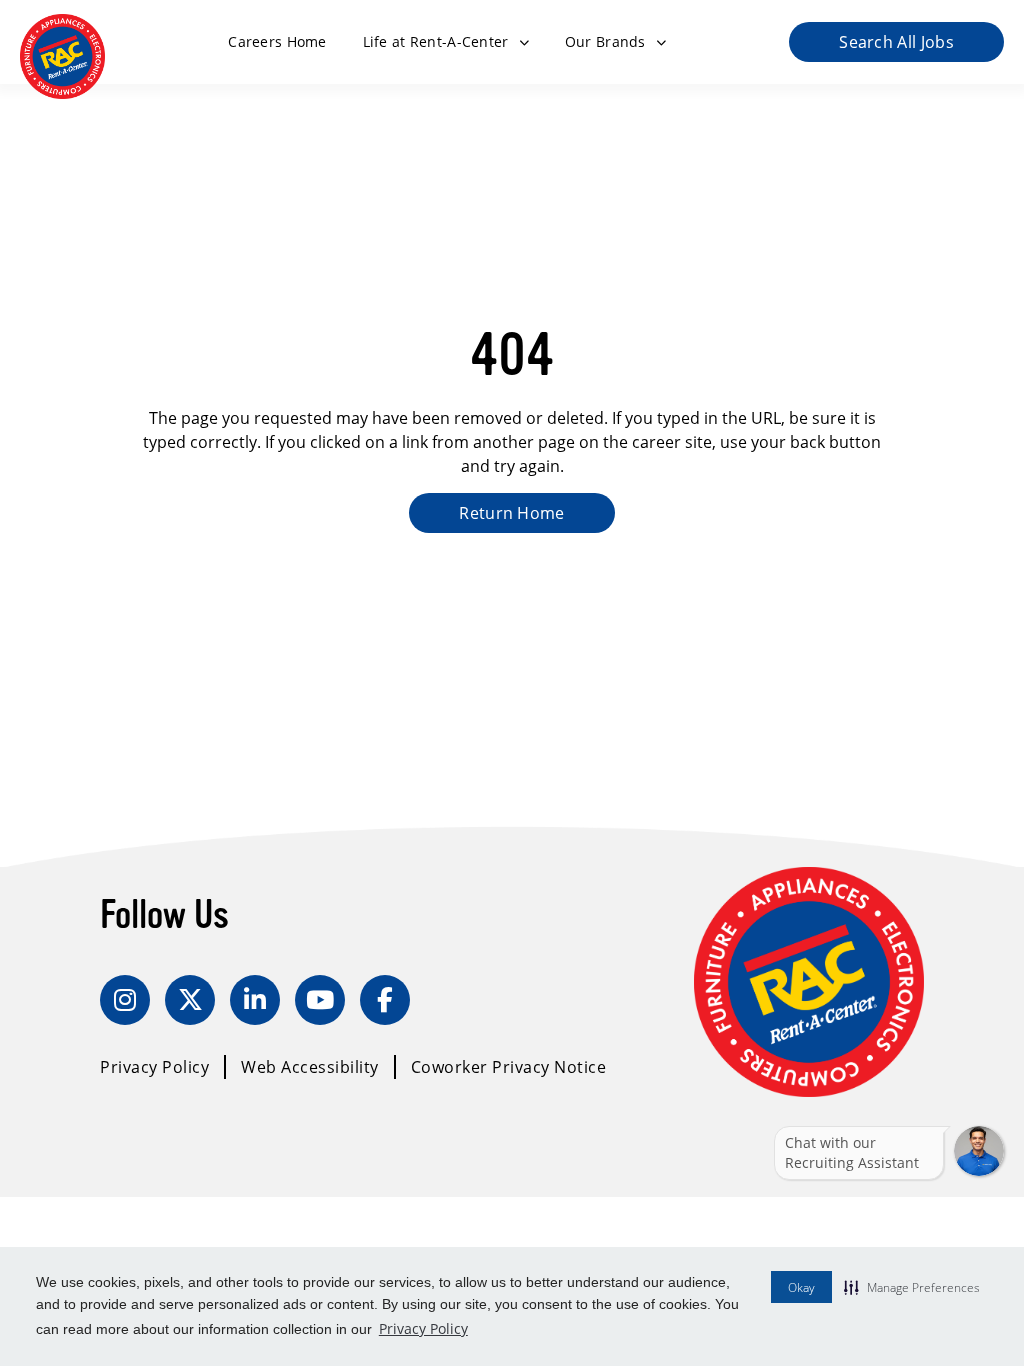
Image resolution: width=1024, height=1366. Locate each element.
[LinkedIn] (255, 1000)
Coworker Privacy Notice (509, 1066)
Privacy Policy (423, 1328)
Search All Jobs (896, 41)
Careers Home (277, 41)
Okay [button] (801, 1287)
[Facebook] (385, 1000)
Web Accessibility (310, 1066)
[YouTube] (320, 1000)
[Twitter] (190, 1000)
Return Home (512, 512)
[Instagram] (125, 1000)
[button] (912, 1287)
